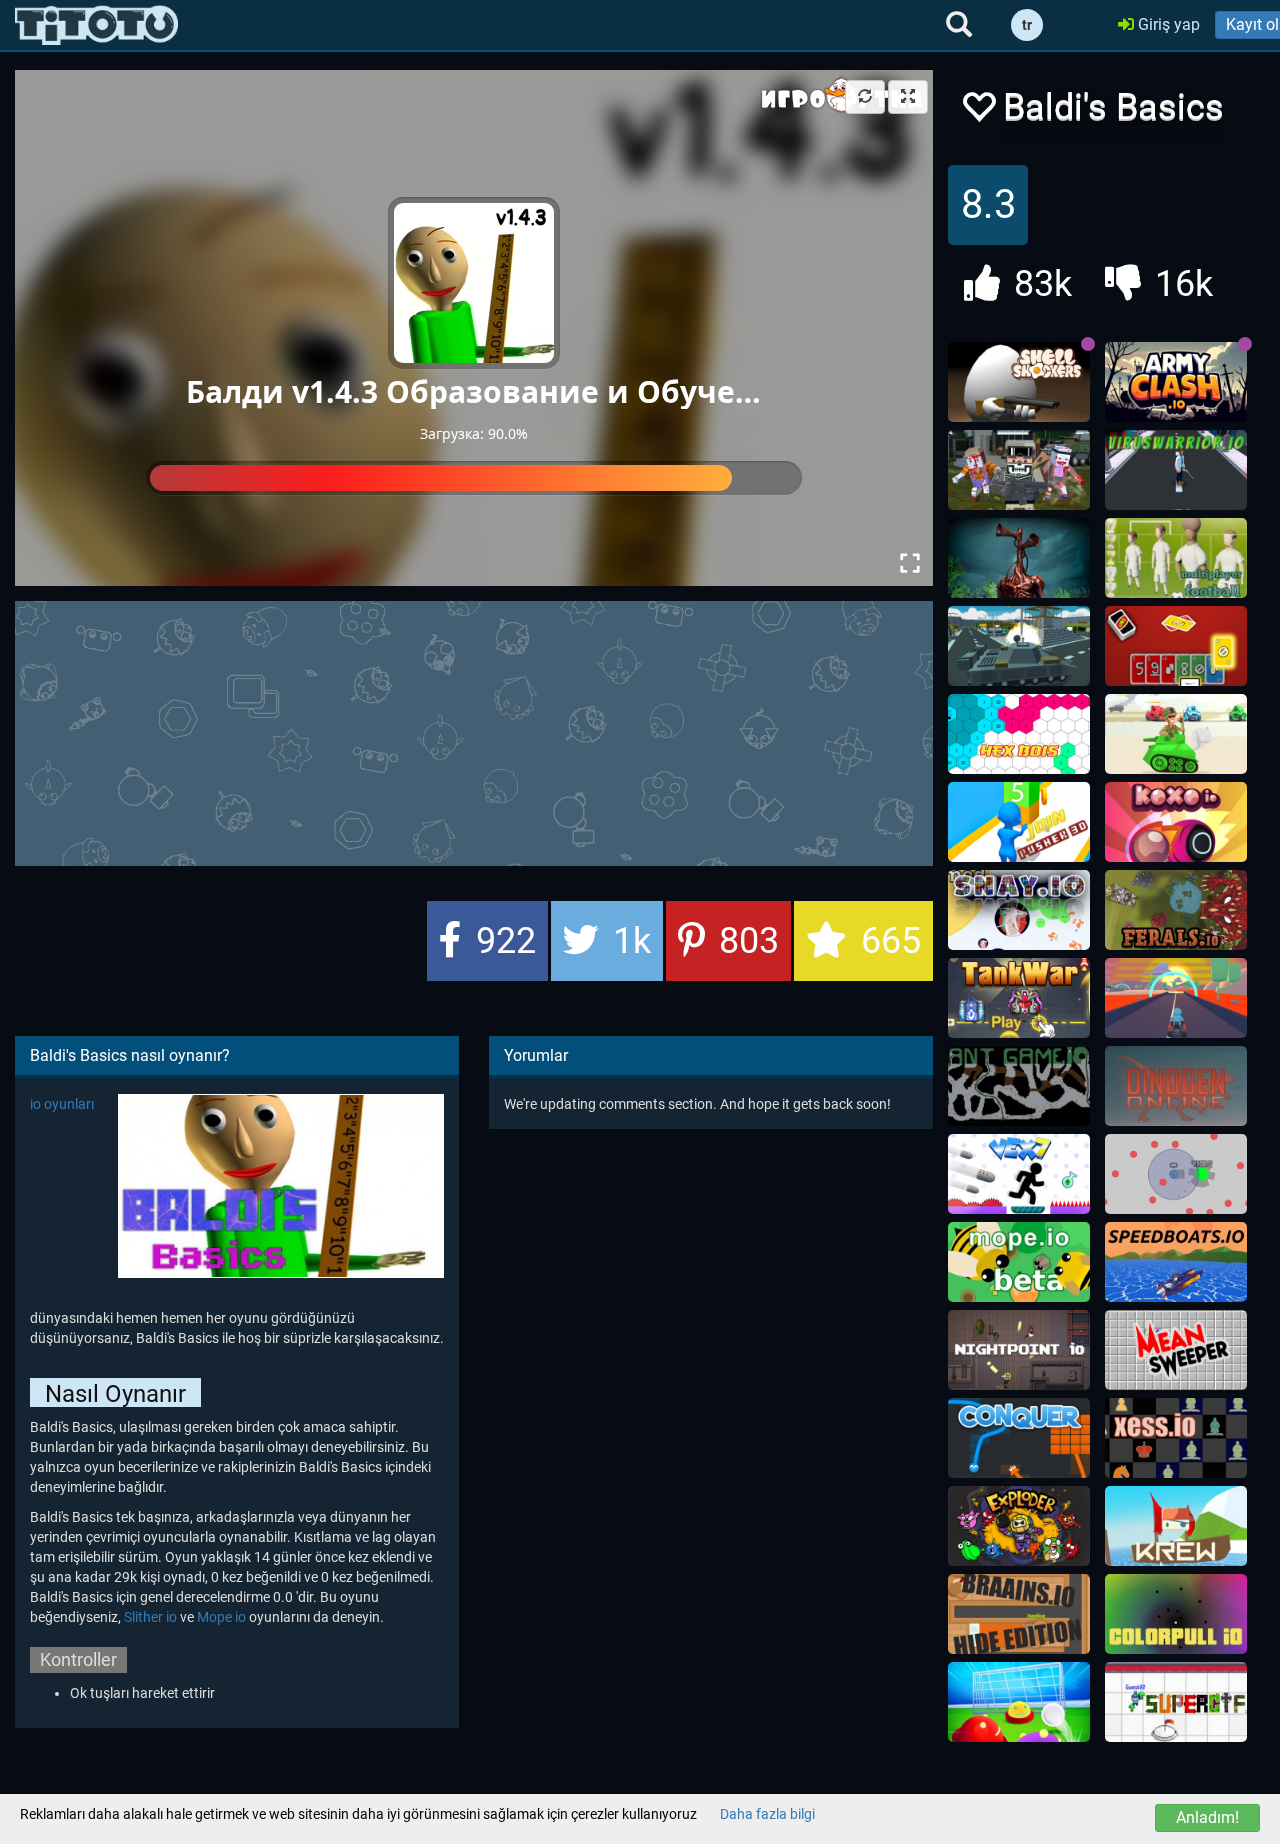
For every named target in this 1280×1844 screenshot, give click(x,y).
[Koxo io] (1176, 822)
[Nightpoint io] (1019, 1350)
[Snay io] (1019, 910)
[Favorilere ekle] (978, 112)
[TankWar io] (1019, 998)
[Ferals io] (1176, 910)
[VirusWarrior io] (1176, 470)
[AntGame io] (1019, 1086)
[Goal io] (1019, 1702)
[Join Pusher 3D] (1019, 822)
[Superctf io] (1176, 1702)
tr (1027, 25)
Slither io (150, 1617)
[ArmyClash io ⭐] (1176, 382)
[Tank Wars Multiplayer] (1176, 734)
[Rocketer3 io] (1176, 1174)
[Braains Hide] (1019, 1614)
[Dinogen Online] (1176, 1086)
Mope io (221, 1617)
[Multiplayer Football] (1176, 558)
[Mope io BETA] (1019, 1262)
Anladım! (1207, 1817)
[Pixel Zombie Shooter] (1019, 470)
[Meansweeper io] (1176, 1350)
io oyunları (62, 1104)
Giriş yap (1167, 24)
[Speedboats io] (1176, 1262)
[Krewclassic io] (1176, 1526)
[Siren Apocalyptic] (1019, 558)
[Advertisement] (500, 731)
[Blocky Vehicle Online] (1019, 646)
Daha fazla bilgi (767, 1814)
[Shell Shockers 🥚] (1019, 382)
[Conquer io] (1019, 1438)
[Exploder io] (1019, 1526)
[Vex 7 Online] (1019, 1174)
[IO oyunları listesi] (96, 25)
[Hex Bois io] (1019, 734)
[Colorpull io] (1176, 1614)
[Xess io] (1176, 1438)
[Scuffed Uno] (1176, 646)
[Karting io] (1176, 998)
